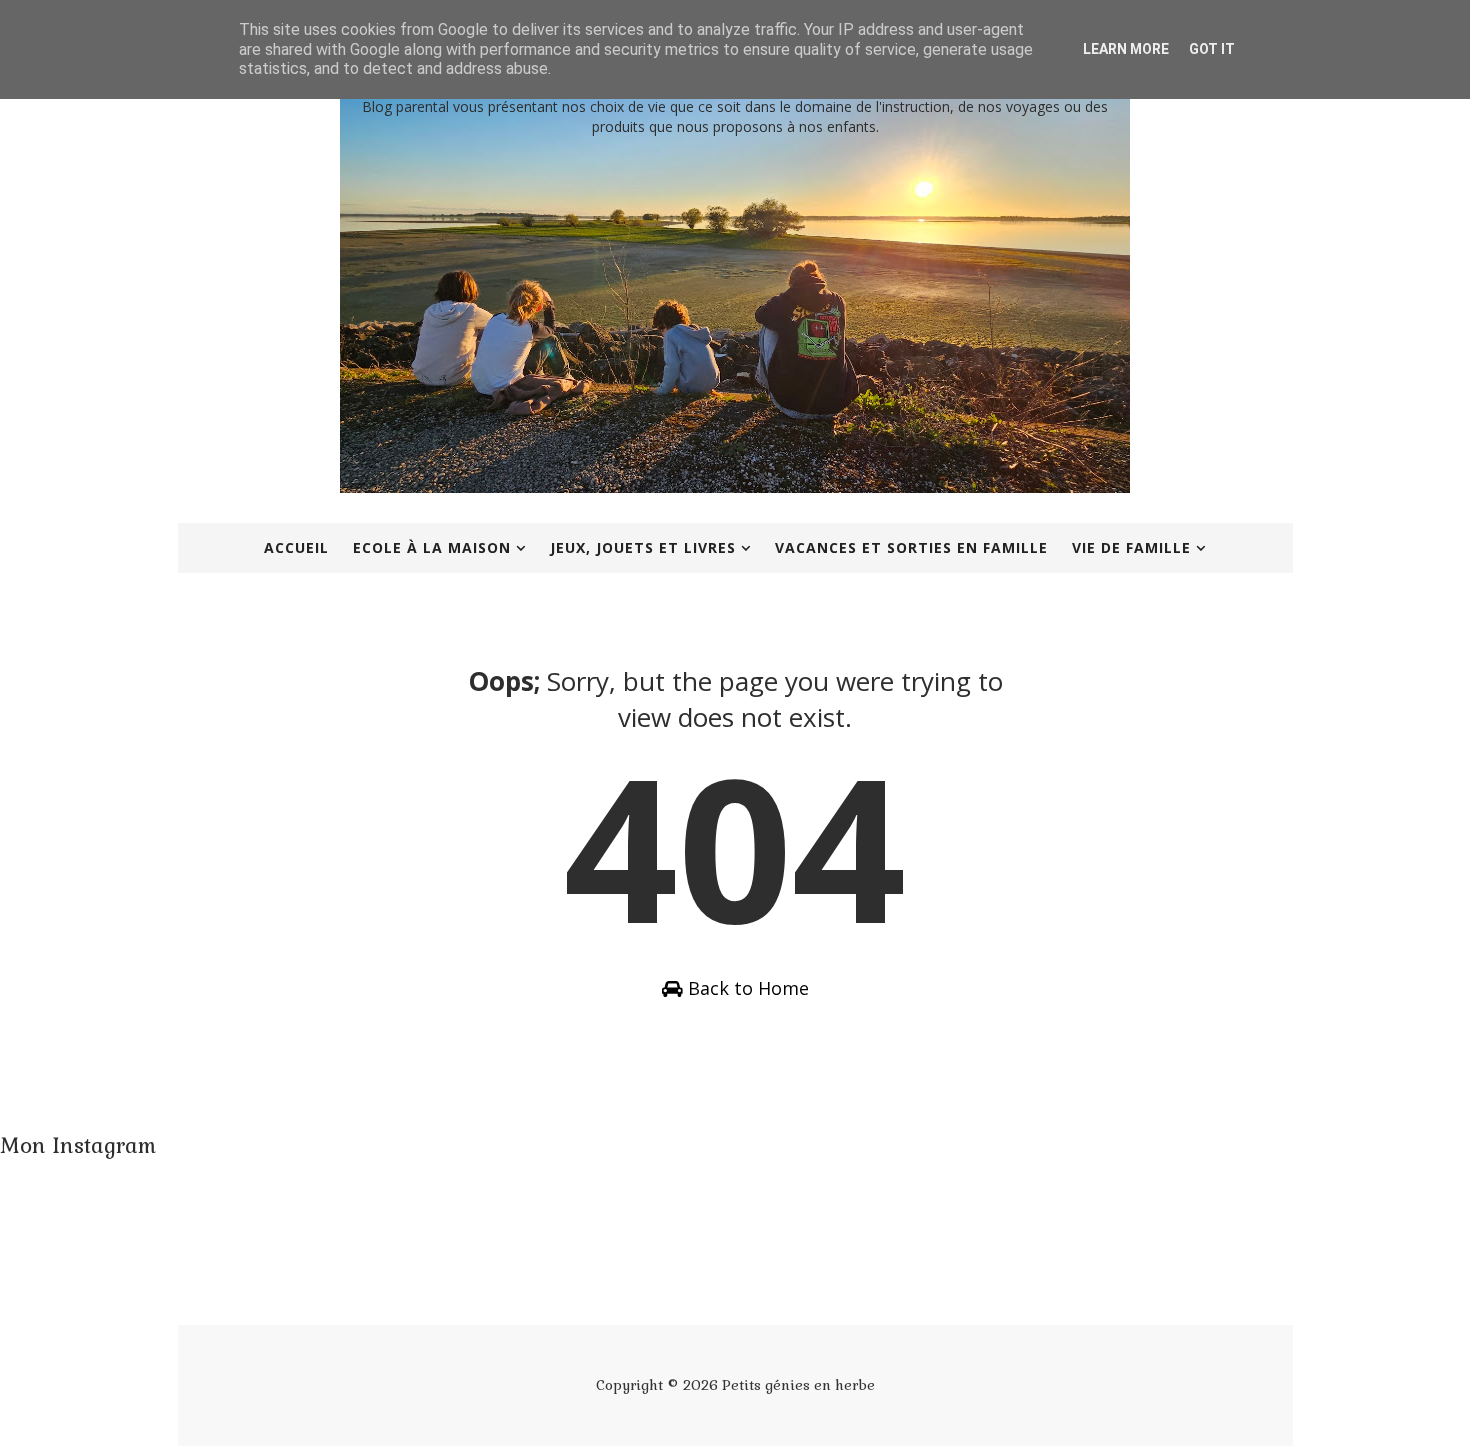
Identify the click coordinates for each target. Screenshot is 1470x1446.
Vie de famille (1131, 547)
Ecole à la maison (432, 547)
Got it (1212, 49)
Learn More (1126, 49)
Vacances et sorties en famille (911, 547)
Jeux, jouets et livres (643, 547)
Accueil (296, 547)
